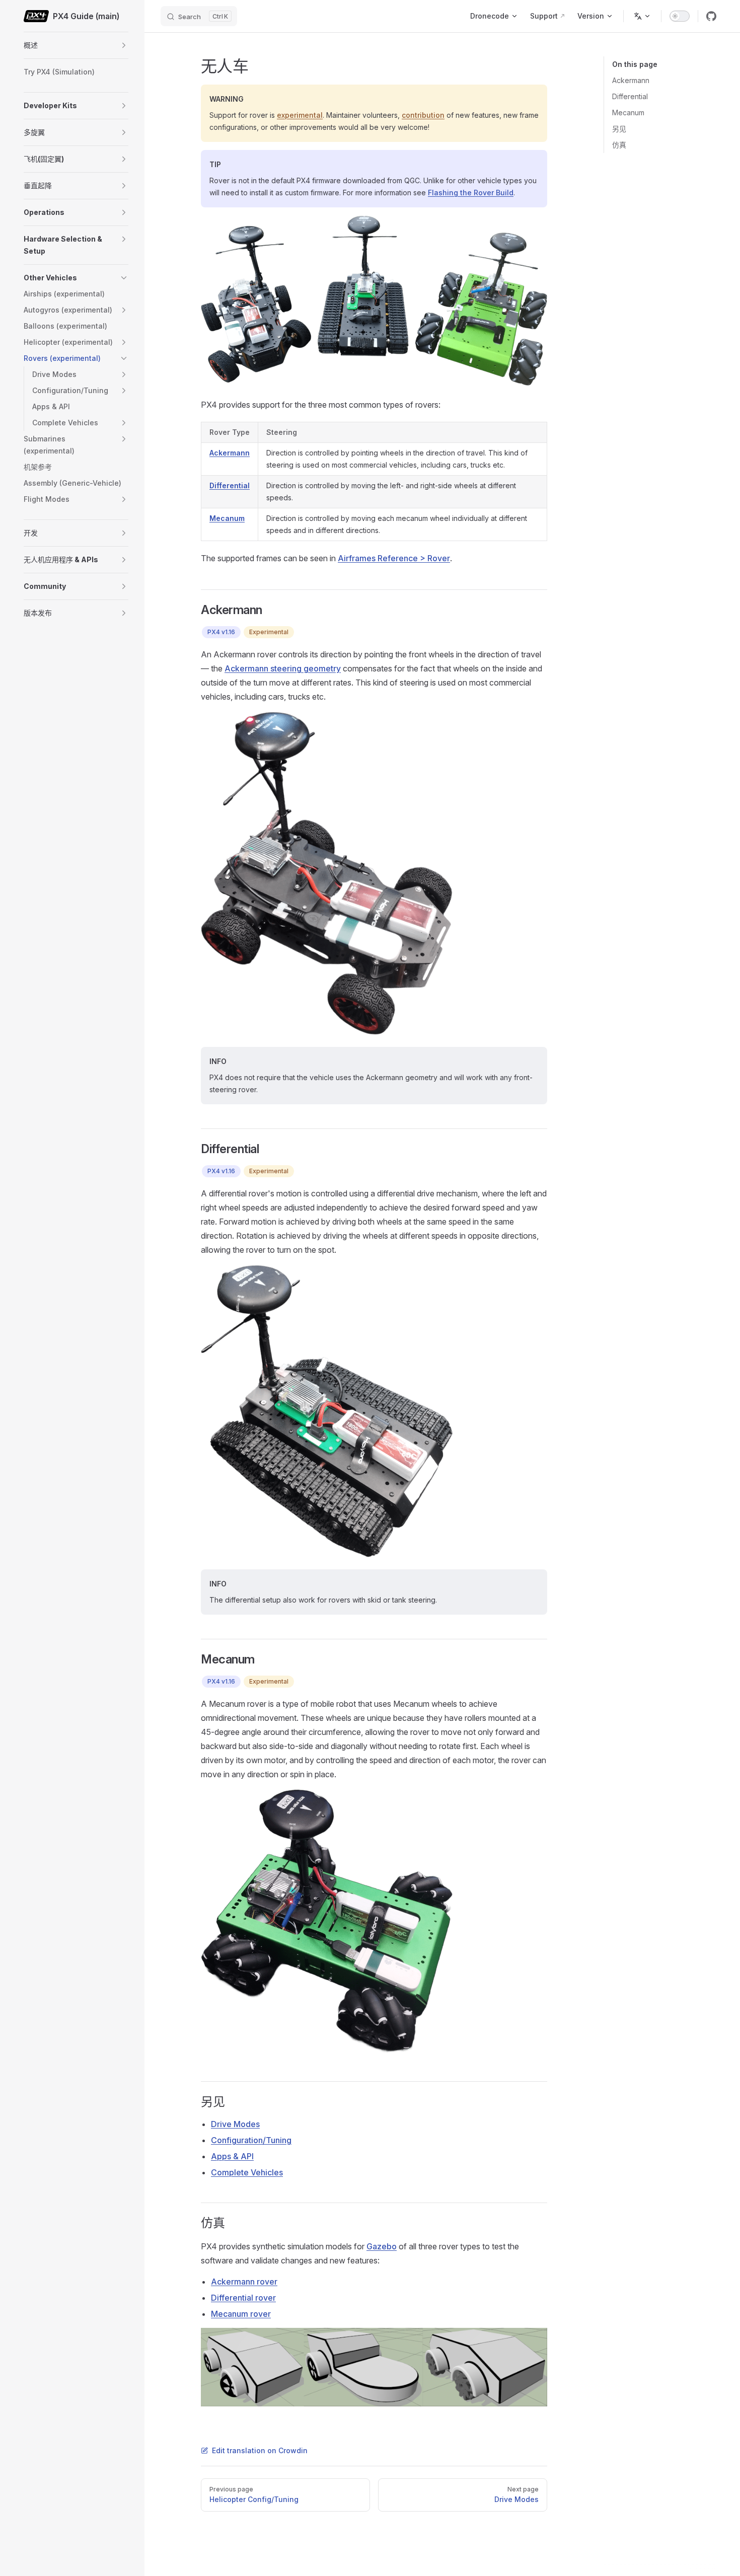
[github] (711, 16)
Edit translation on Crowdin (260, 2450)
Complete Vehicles (247, 2172)
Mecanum (628, 112)
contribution (423, 115)
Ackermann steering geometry (283, 668)
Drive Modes (235, 2124)
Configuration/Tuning (251, 2140)
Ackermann (631, 80)
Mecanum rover (241, 2314)
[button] (124, 45)
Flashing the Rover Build (471, 193)
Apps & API (232, 2156)
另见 (619, 129)
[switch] (680, 16)
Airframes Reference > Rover (394, 558)
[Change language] (642, 16)
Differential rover (243, 2298)
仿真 (619, 145)
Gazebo (382, 2246)
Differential (630, 96)
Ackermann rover (244, 2282)
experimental (300, 115)
